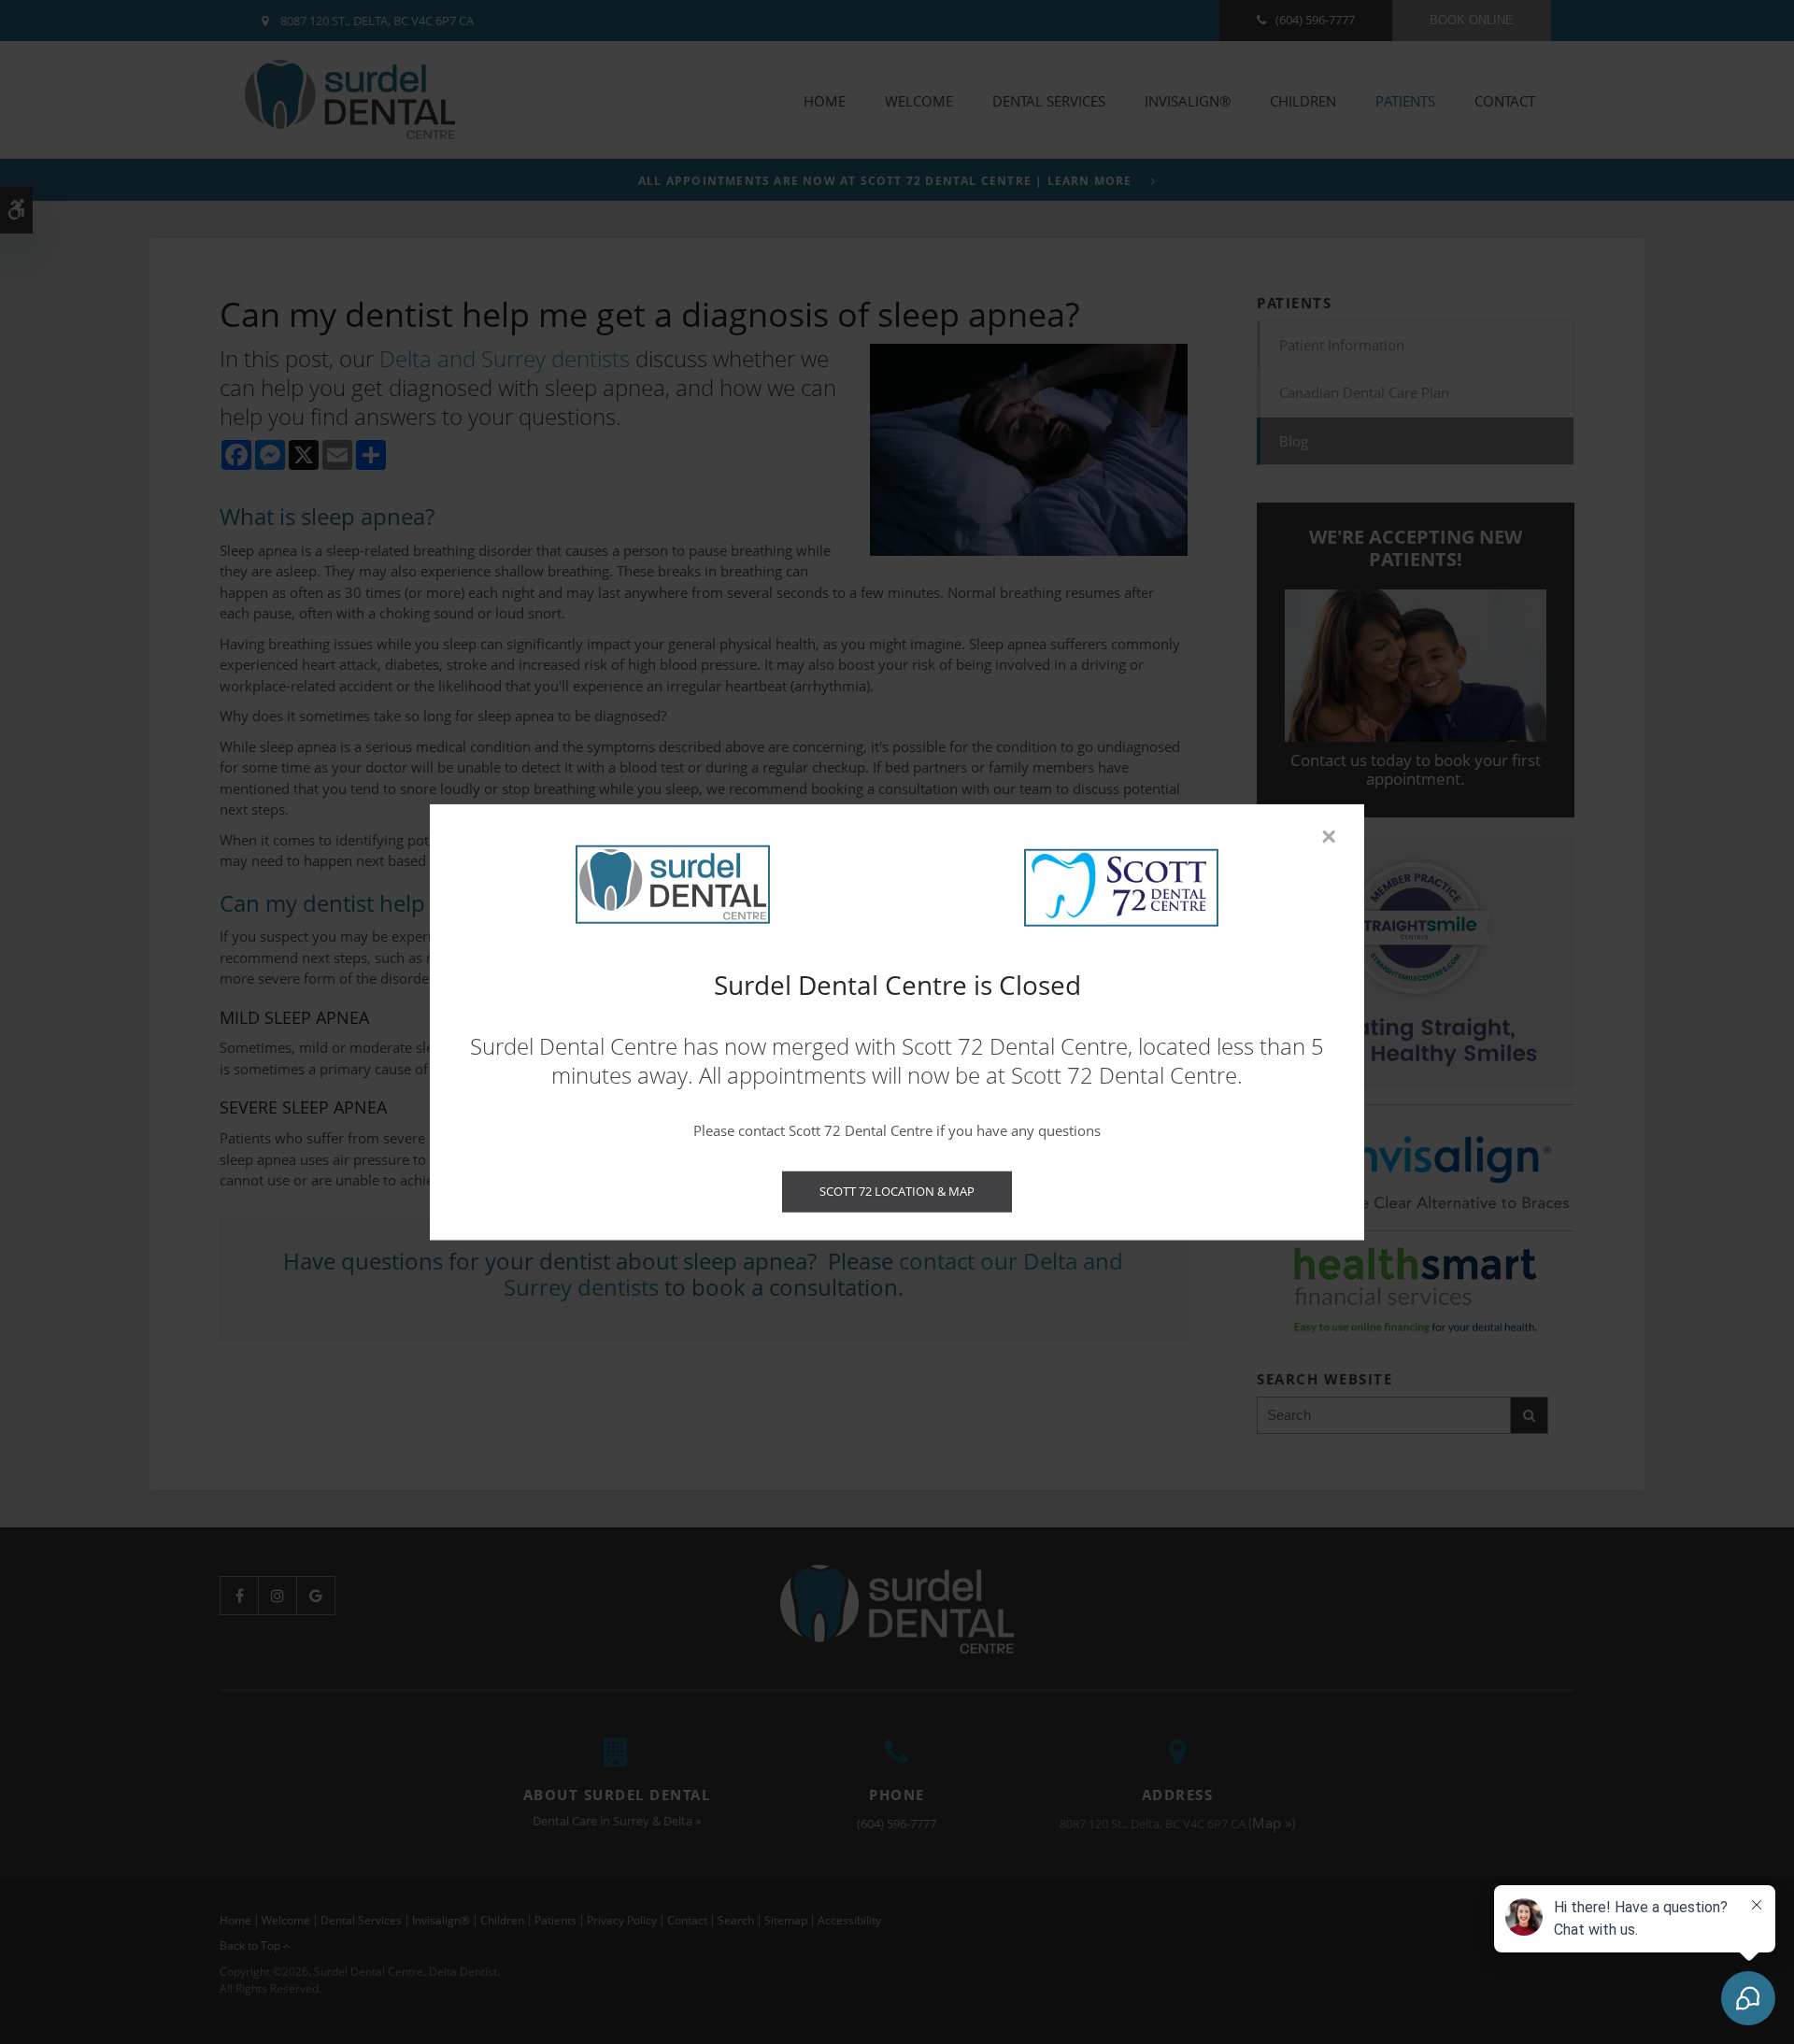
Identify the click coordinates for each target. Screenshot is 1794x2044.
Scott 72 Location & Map (897, 1191)
